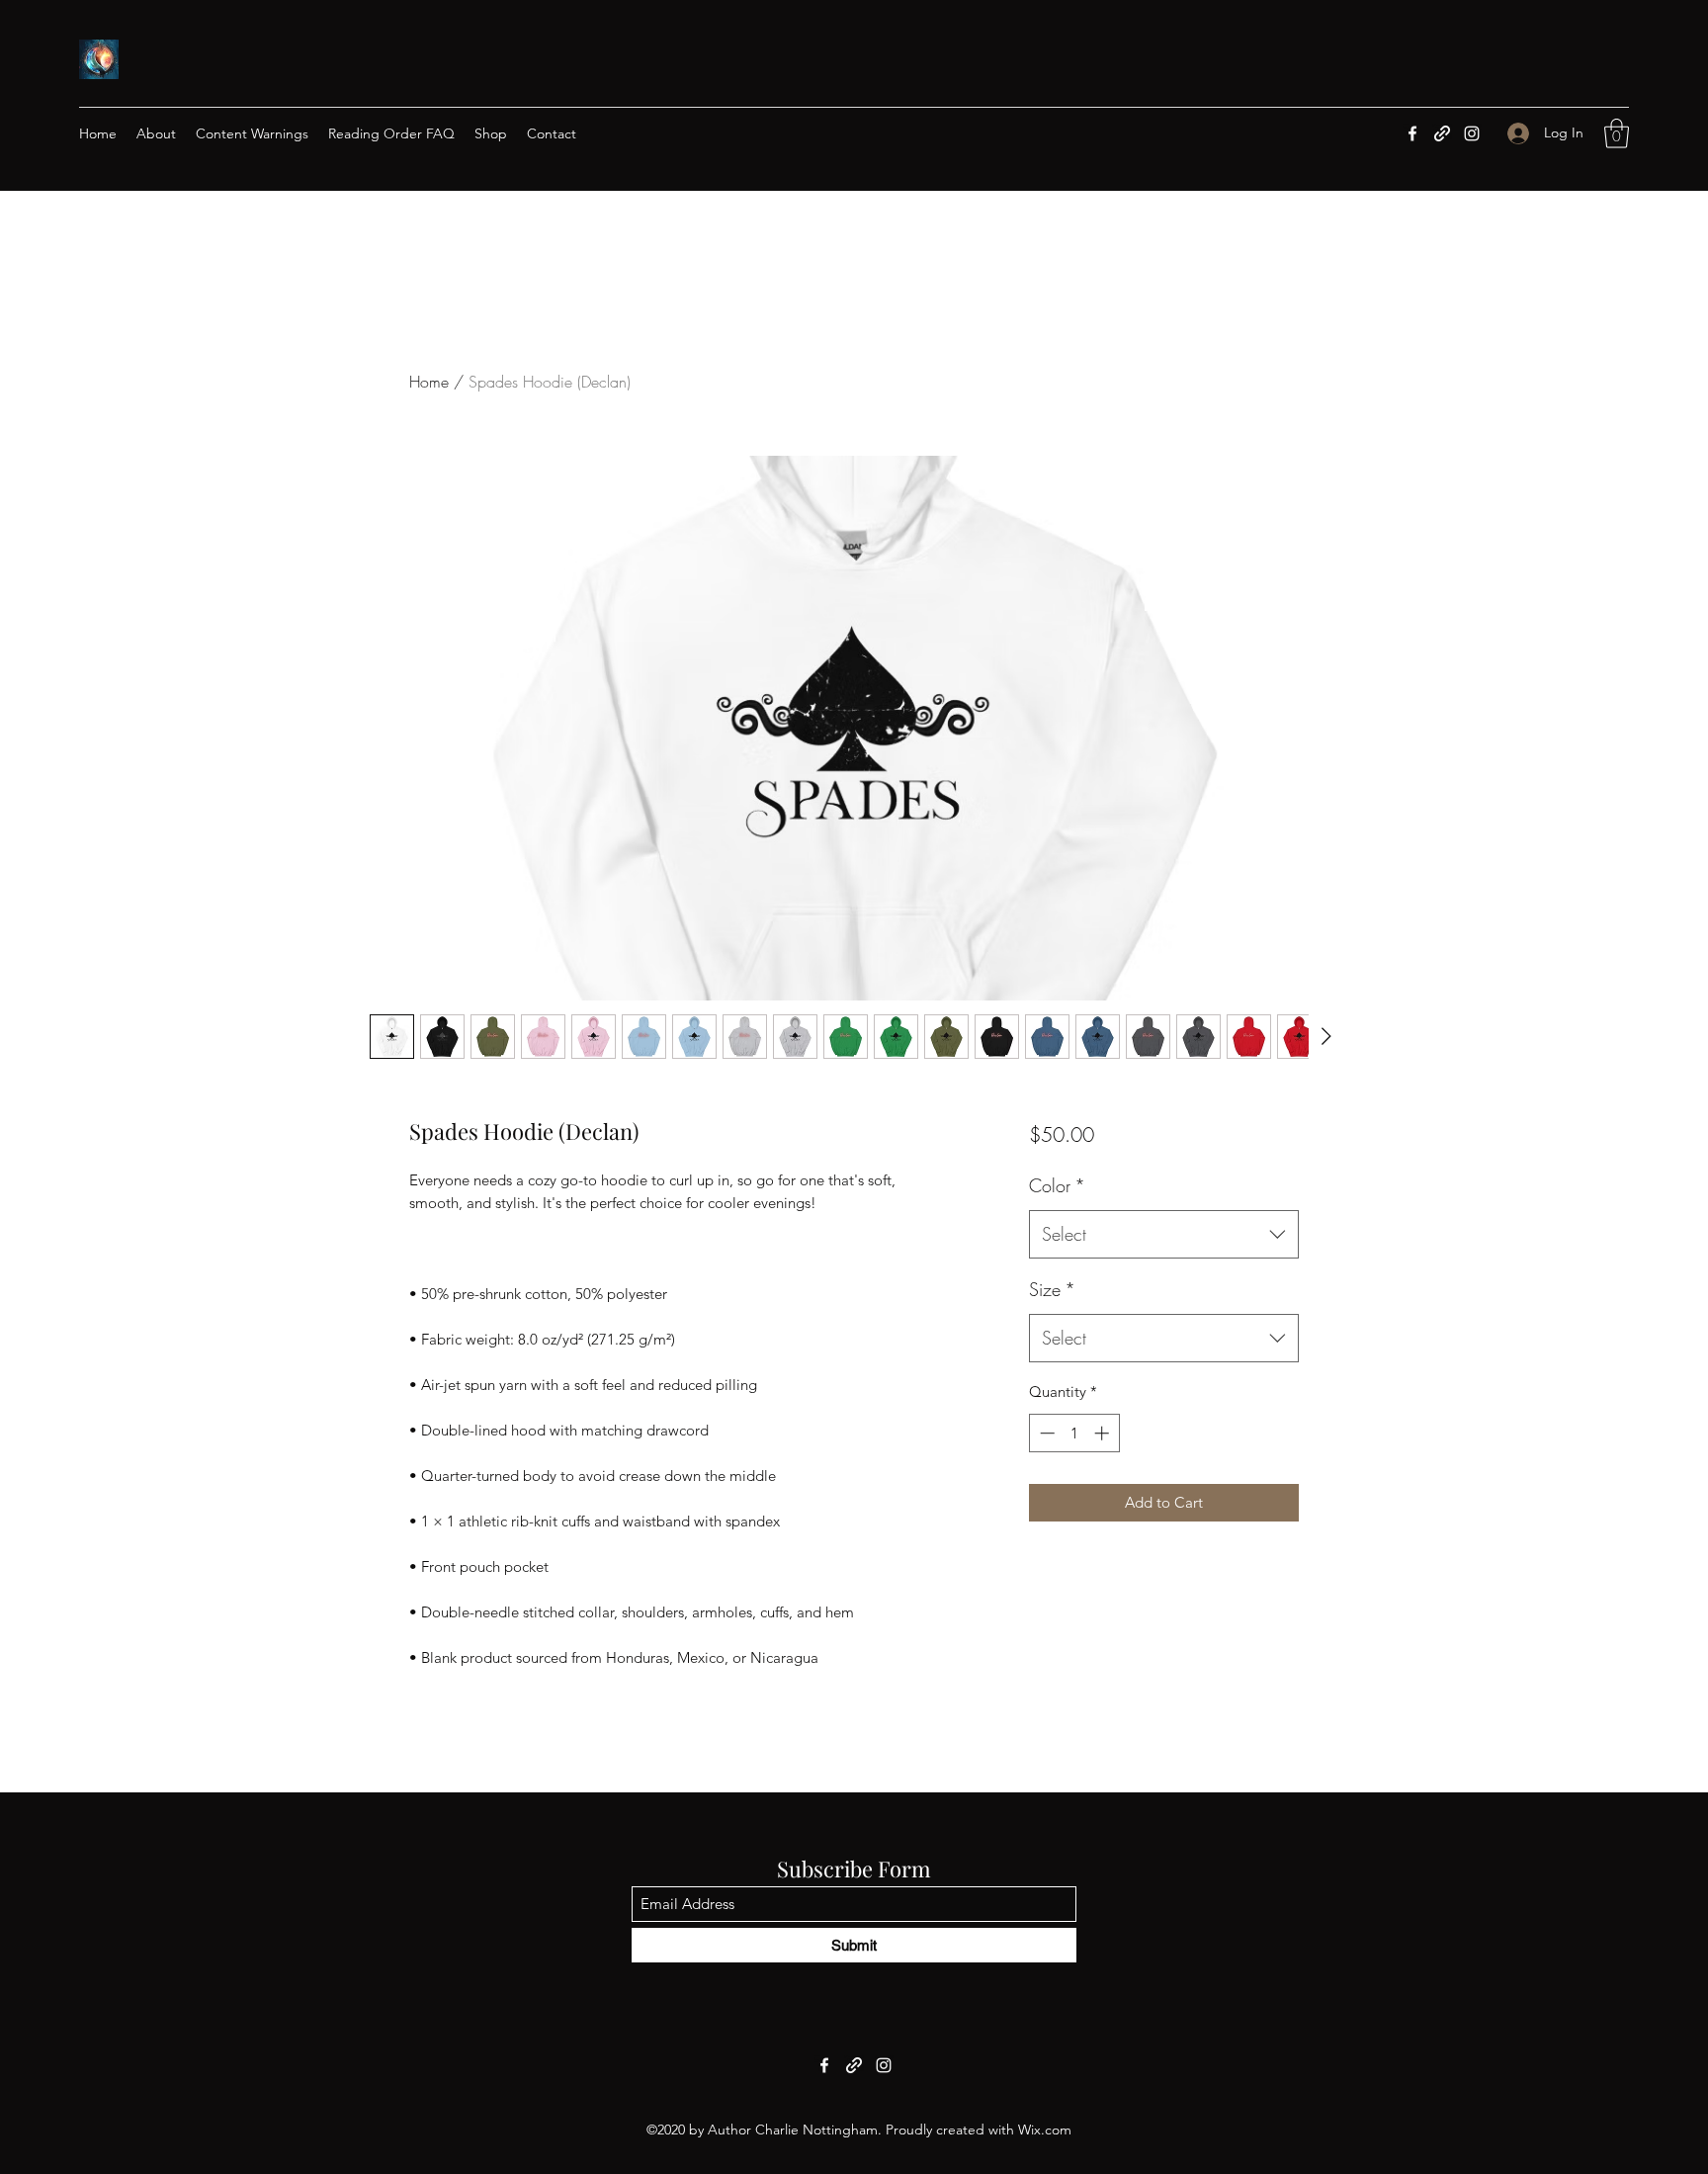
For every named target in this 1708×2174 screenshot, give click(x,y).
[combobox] (1164, 1235)
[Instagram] (1472, 133)
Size (1052, 1289)
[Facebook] (1412, 133)
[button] (1617, 133)
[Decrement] (1045, 1433)
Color (1057, 1185)
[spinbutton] (1074, 1433)
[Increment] (1104, 1433)
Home (429, 382)
